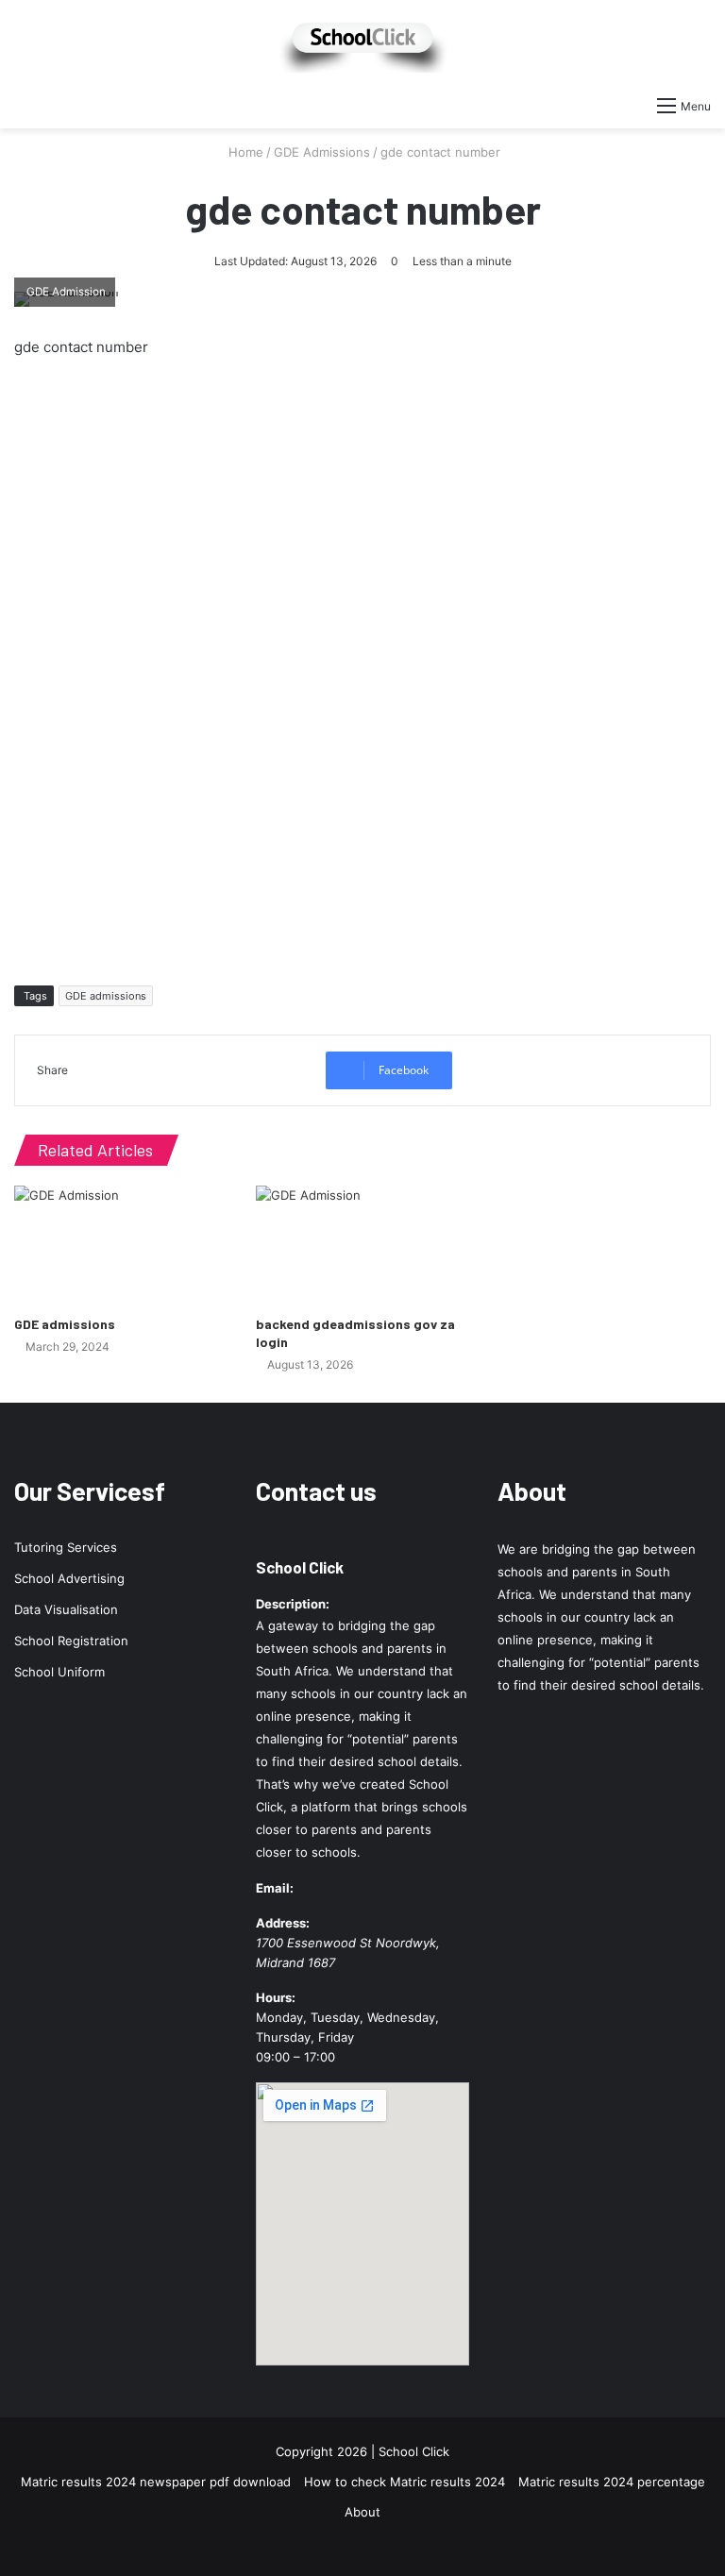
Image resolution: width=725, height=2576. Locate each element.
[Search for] (24, 105)
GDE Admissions (322, 152)
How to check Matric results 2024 (405, 2482)
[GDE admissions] (121, 1246)
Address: (283, 1923)
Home (244, 152)
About (362, 2512)
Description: (293, 1604)
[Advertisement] (362, 666)
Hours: (276, 1997)
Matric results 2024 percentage (612, 2482)
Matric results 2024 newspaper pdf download (156, 2482)
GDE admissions (106, 996)
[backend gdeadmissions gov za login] (362, 1246)
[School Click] (362, 43)
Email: (275, 1888)
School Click (300, 1567)
